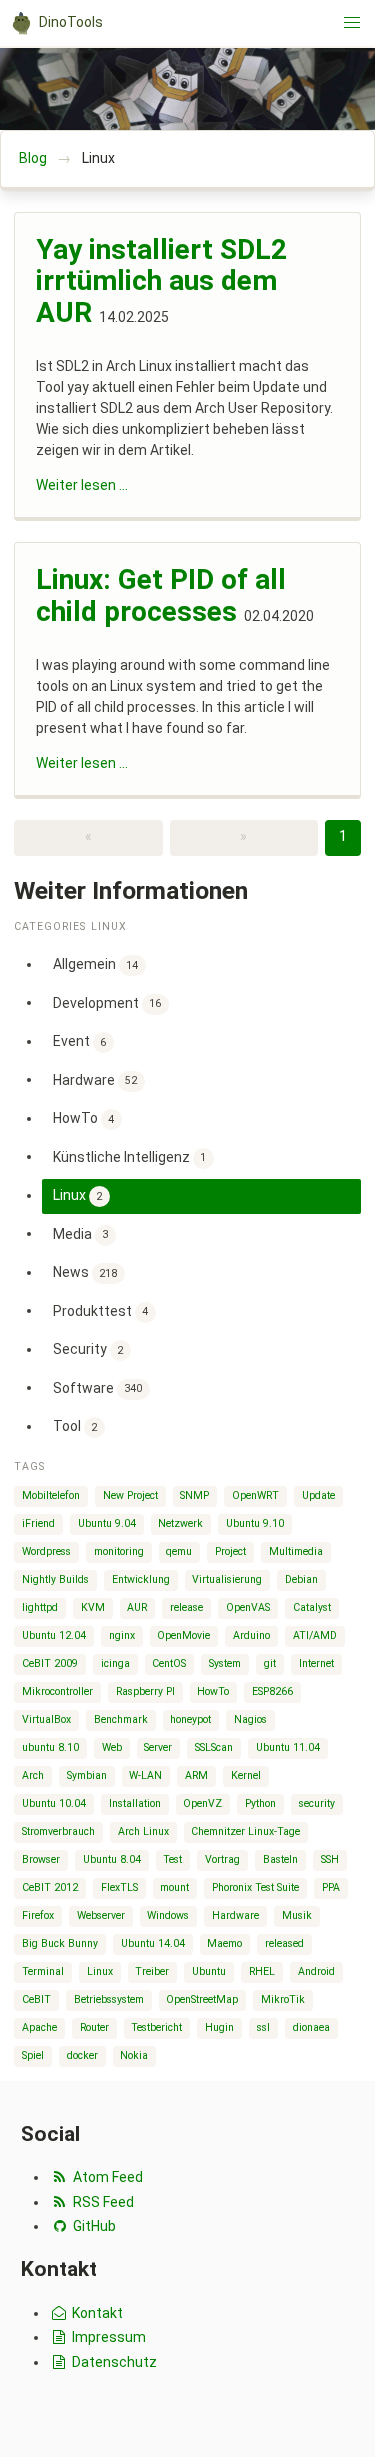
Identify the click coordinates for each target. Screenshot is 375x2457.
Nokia (134, 2055)
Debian (301, 1579)
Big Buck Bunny (60, 1943)
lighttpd (40, 1607)
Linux (78, 1195)
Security (88, 1349)
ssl (263, 2027)
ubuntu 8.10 (50, 1747)
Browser (41, 1859)
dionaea (311, 2027)
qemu (179, 1551)
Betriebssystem (109, 1999)
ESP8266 (272, 1691)
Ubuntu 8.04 (112, 1859)
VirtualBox (46, 1719)
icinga (115, 1663)
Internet (316, 1663)
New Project (130, 1495)
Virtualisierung (227, 1579)
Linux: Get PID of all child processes (161, 595)
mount (174, 1887)
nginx (122, 1635)
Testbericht (156, 2027)
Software (98, 1387)
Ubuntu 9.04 (107, 1523)
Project (230, 1551)
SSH (330, 1859)
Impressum (107, 2337)
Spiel (33, 2055)
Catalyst (312, 1607)
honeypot (190, 1719)
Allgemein (96, 964)
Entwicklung (141, 1579)
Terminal (43, 1971)
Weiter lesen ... (82, 485)
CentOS (169, 1663)
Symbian (87, 1775)
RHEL (262, 1971)
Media (81, 1233)
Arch (33, 1775)
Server (158, 1747)
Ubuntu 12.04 (54, 1635)
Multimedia (296, 1551)
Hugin (219, 2027)
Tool (75, 1426)
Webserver (101, 1915)
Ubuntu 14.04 (153, 1943)
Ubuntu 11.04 (288, 1747)
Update (318, 1495)
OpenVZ (202, 1803)
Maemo (224, 1943)
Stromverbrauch (58, 1831)
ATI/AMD (315, 1635)
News (85, 1272)
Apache (39, 2027)
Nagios (250, 1719)
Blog (33, 158)
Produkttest (101, 1310)
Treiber (152, 1971)
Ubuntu (209, 1971)
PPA (331, 1887)
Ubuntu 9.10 (255, 1523)
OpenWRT (255, 1495)
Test (172, 1859)
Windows (168, 1915)
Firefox (38, 1915)
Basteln (280, 1859)
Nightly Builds (55, 1579)
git (270, 1663)
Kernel (246, 1775)
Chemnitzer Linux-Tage (245, 1831)
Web (112, 1747)
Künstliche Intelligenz (130, 1156)
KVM (93, 1607)
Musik (297, 1915)
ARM (196, 1775)
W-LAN (145, 1775)
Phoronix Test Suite (255, 1887)
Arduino (251, 1635)
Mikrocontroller (57, 1691)
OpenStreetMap (202, 1999)
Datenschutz (113, 2362)
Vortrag (222, 1859)
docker (82, 2055)
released (284, 1943)
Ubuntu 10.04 (54, 1803)
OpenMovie (183, 1635)
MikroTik (283, 1999)
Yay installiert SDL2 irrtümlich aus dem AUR (161, 281)
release (186, 1607)
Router (94, 2027)
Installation (135, 1803)
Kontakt (96, 2313)
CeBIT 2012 (50, 1887)
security (317, 1803)
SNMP (194, 1495)
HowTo (84, 1118)
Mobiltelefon (51, 1495)
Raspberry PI (145, 1691)
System (225, 1663)
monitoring (119, 1551)
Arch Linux (143, 1831)
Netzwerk (180, 1523)
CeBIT (36, 1999)
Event (80, 1041)
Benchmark (121, 1719)
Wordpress (46, 1551)
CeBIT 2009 (50, 1663)
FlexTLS (119, 1887)
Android (316, 1971)
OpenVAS (248, 1607)
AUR (137, 1607)
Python (260, 1803)
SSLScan (214, 1747)
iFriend (38, 1523)
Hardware (95, 1079)
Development (107, 1002)
